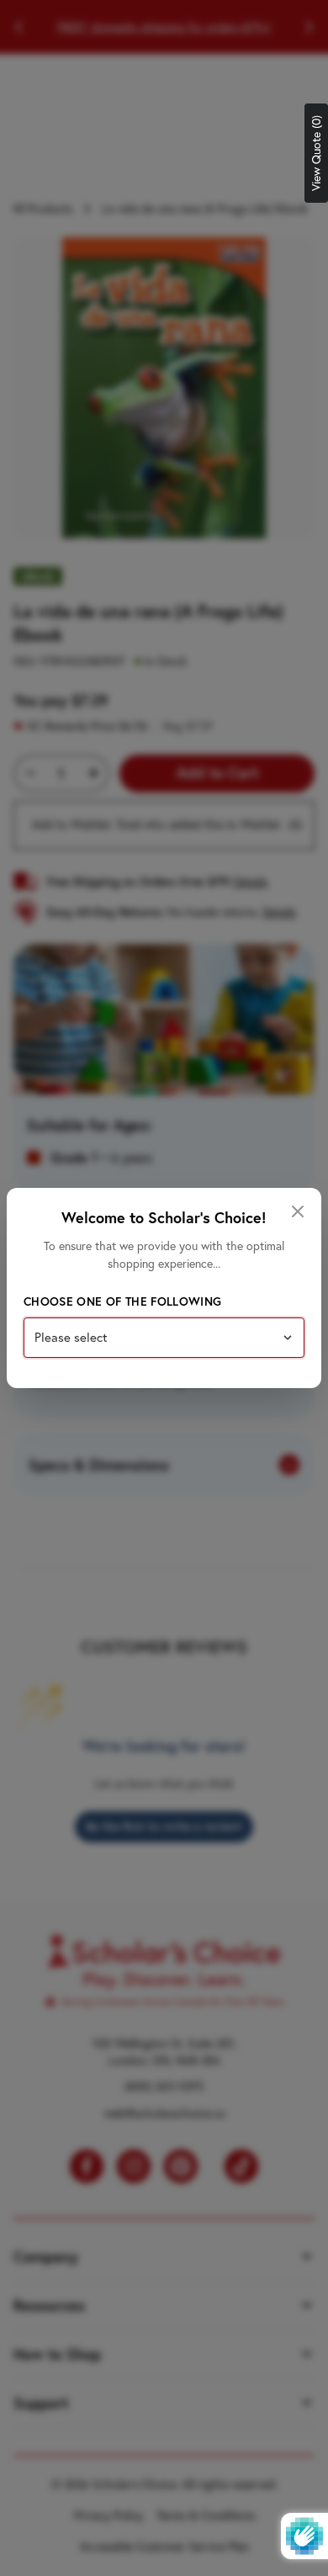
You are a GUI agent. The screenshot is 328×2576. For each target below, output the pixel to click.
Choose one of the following (122, 1301)
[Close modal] (298, 1211)
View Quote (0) (316, 153)
